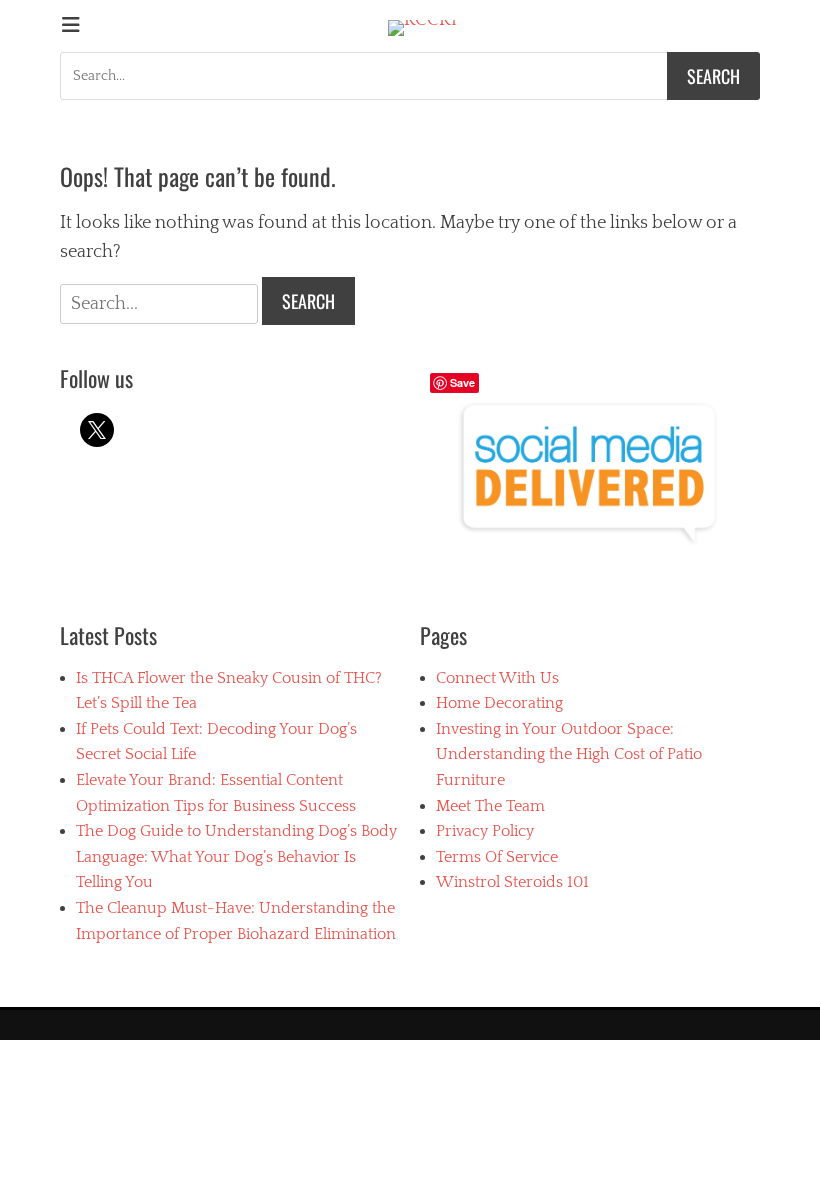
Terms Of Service (497, 857)
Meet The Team (490, 806)
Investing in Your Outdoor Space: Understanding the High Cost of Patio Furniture (569, 754)
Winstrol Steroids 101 (512, 882)
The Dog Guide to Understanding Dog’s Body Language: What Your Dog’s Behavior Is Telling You (236, 856)
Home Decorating (499, 703)
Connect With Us (497, 678)
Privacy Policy (485, 831)
